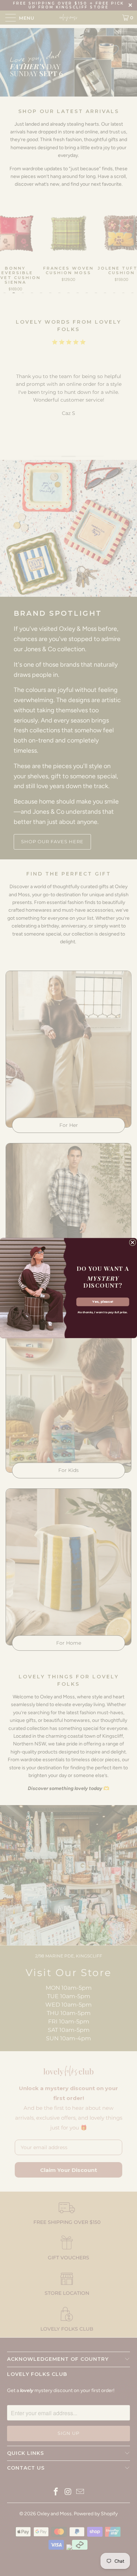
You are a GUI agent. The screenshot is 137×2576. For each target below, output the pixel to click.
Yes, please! (103, 1302)
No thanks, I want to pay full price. (103, 1313)
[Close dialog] (133, 1243)
